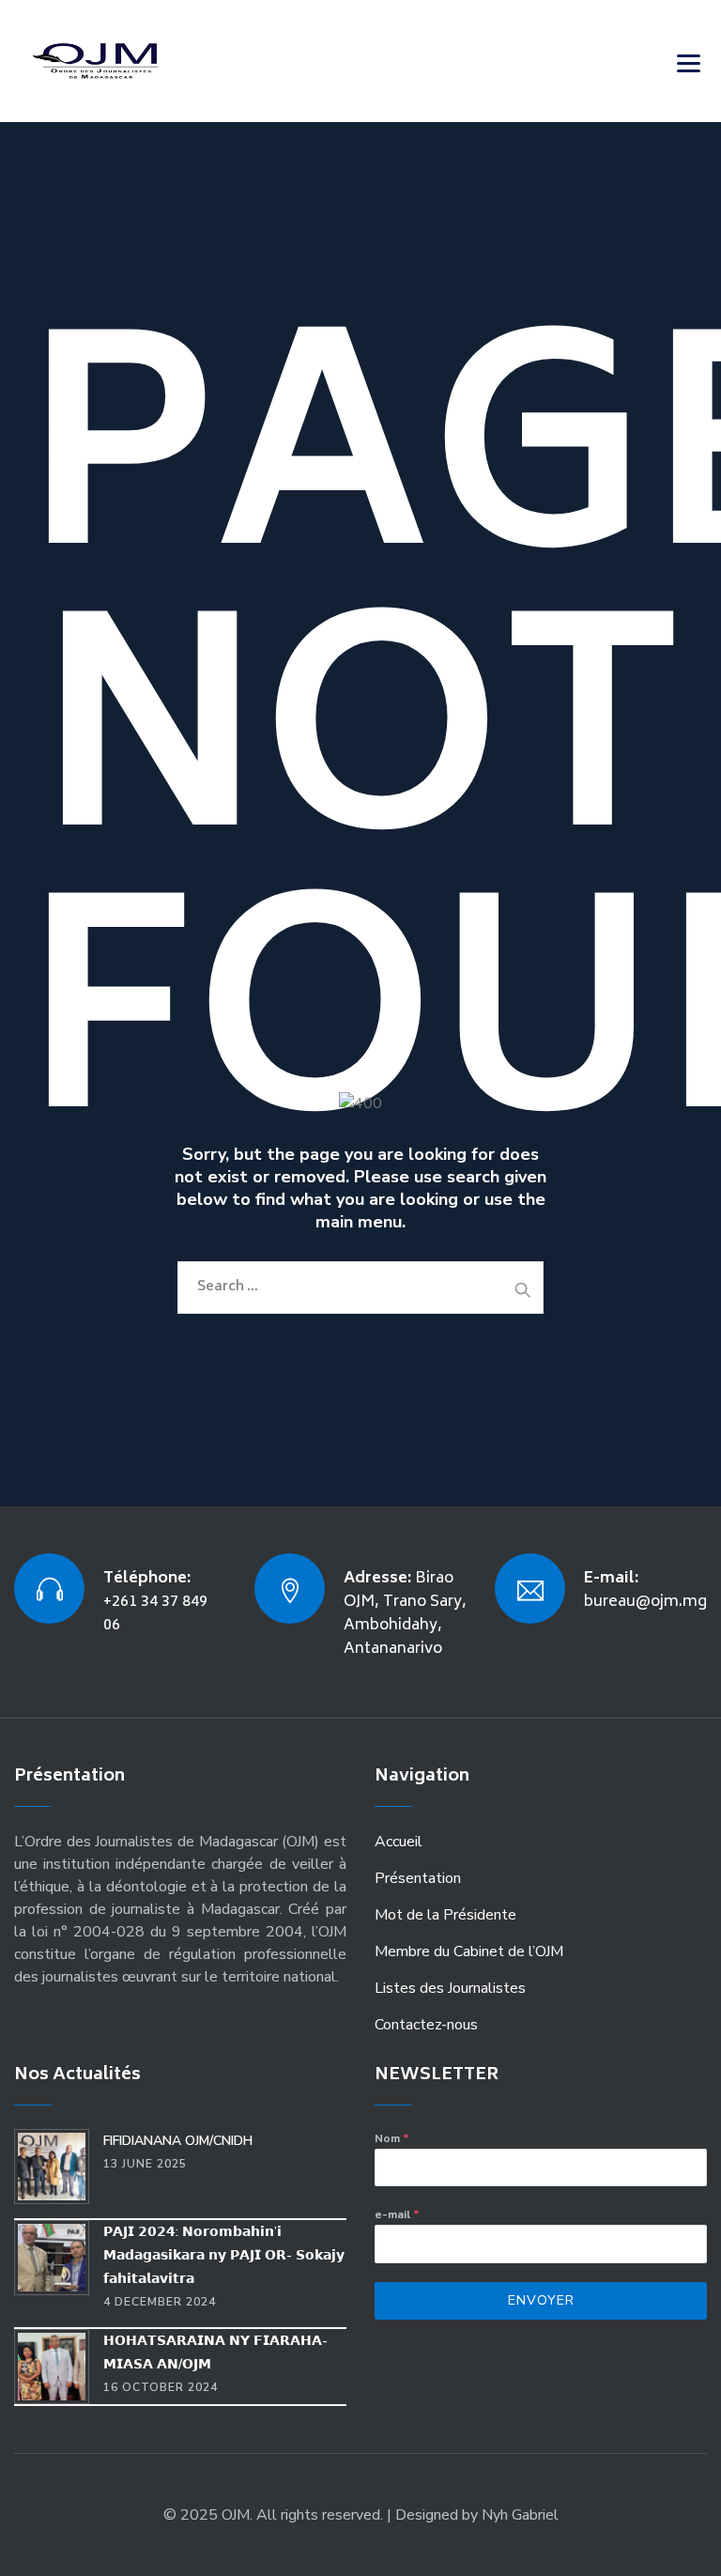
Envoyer (541, 2300)
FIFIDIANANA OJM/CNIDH (178, 2141)
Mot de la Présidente (445, 1915)
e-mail (397, 2214)
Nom (392, 2138)
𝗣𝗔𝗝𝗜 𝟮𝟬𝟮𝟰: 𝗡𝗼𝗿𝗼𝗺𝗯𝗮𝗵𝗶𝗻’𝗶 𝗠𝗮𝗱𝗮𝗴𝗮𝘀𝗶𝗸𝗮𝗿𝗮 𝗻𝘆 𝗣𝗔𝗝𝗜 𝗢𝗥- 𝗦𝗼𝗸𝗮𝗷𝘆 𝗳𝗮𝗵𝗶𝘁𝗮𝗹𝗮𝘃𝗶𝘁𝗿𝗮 (224, 2255)
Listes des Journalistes (450, 1988)
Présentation (418, 1878)
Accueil (399, 1842)
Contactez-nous (426, 2025)
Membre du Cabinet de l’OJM (469, 1951)
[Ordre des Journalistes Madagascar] (124, 61)
